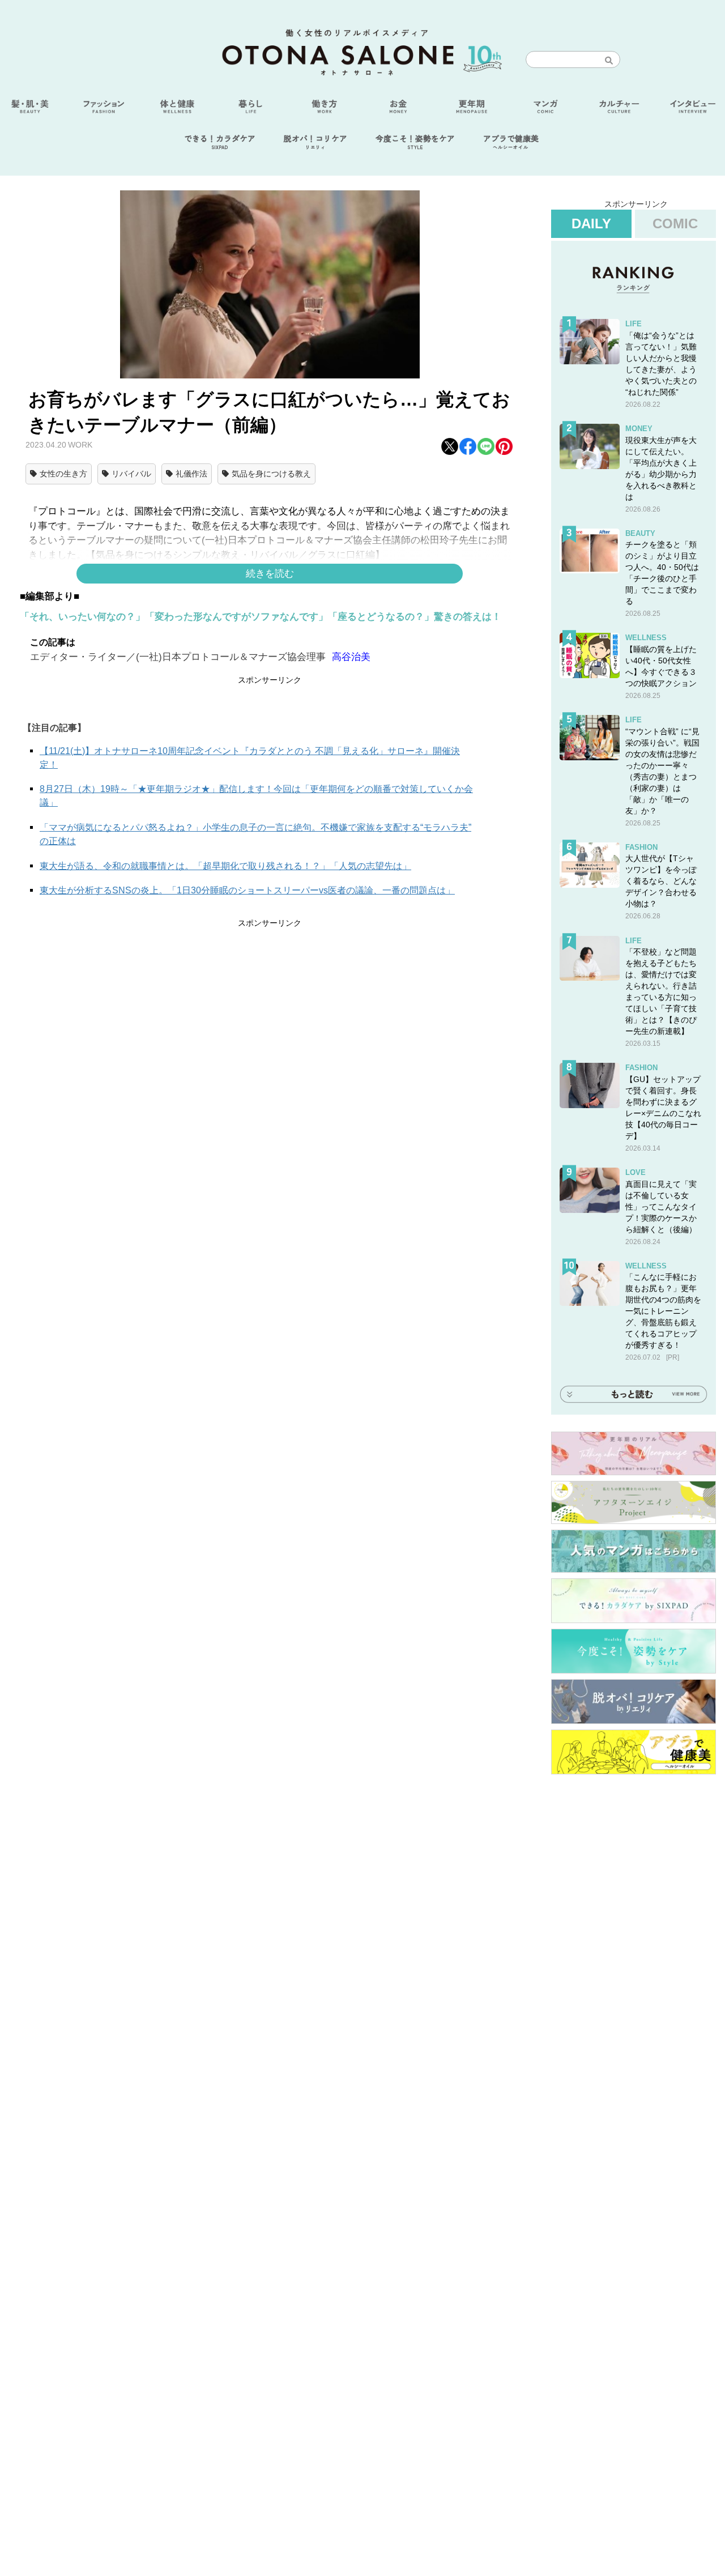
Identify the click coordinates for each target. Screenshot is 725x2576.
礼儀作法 (191, 474)
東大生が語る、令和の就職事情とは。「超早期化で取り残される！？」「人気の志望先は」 (225, 866)
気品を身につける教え (271, 474)
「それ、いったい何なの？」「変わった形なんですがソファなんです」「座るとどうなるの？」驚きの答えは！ (261, 617)
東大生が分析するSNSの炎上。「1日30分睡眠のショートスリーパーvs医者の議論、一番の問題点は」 (247, 890)
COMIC (675, 223)
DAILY (591, 223)
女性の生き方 (63, 474)
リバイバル (131, 474)
